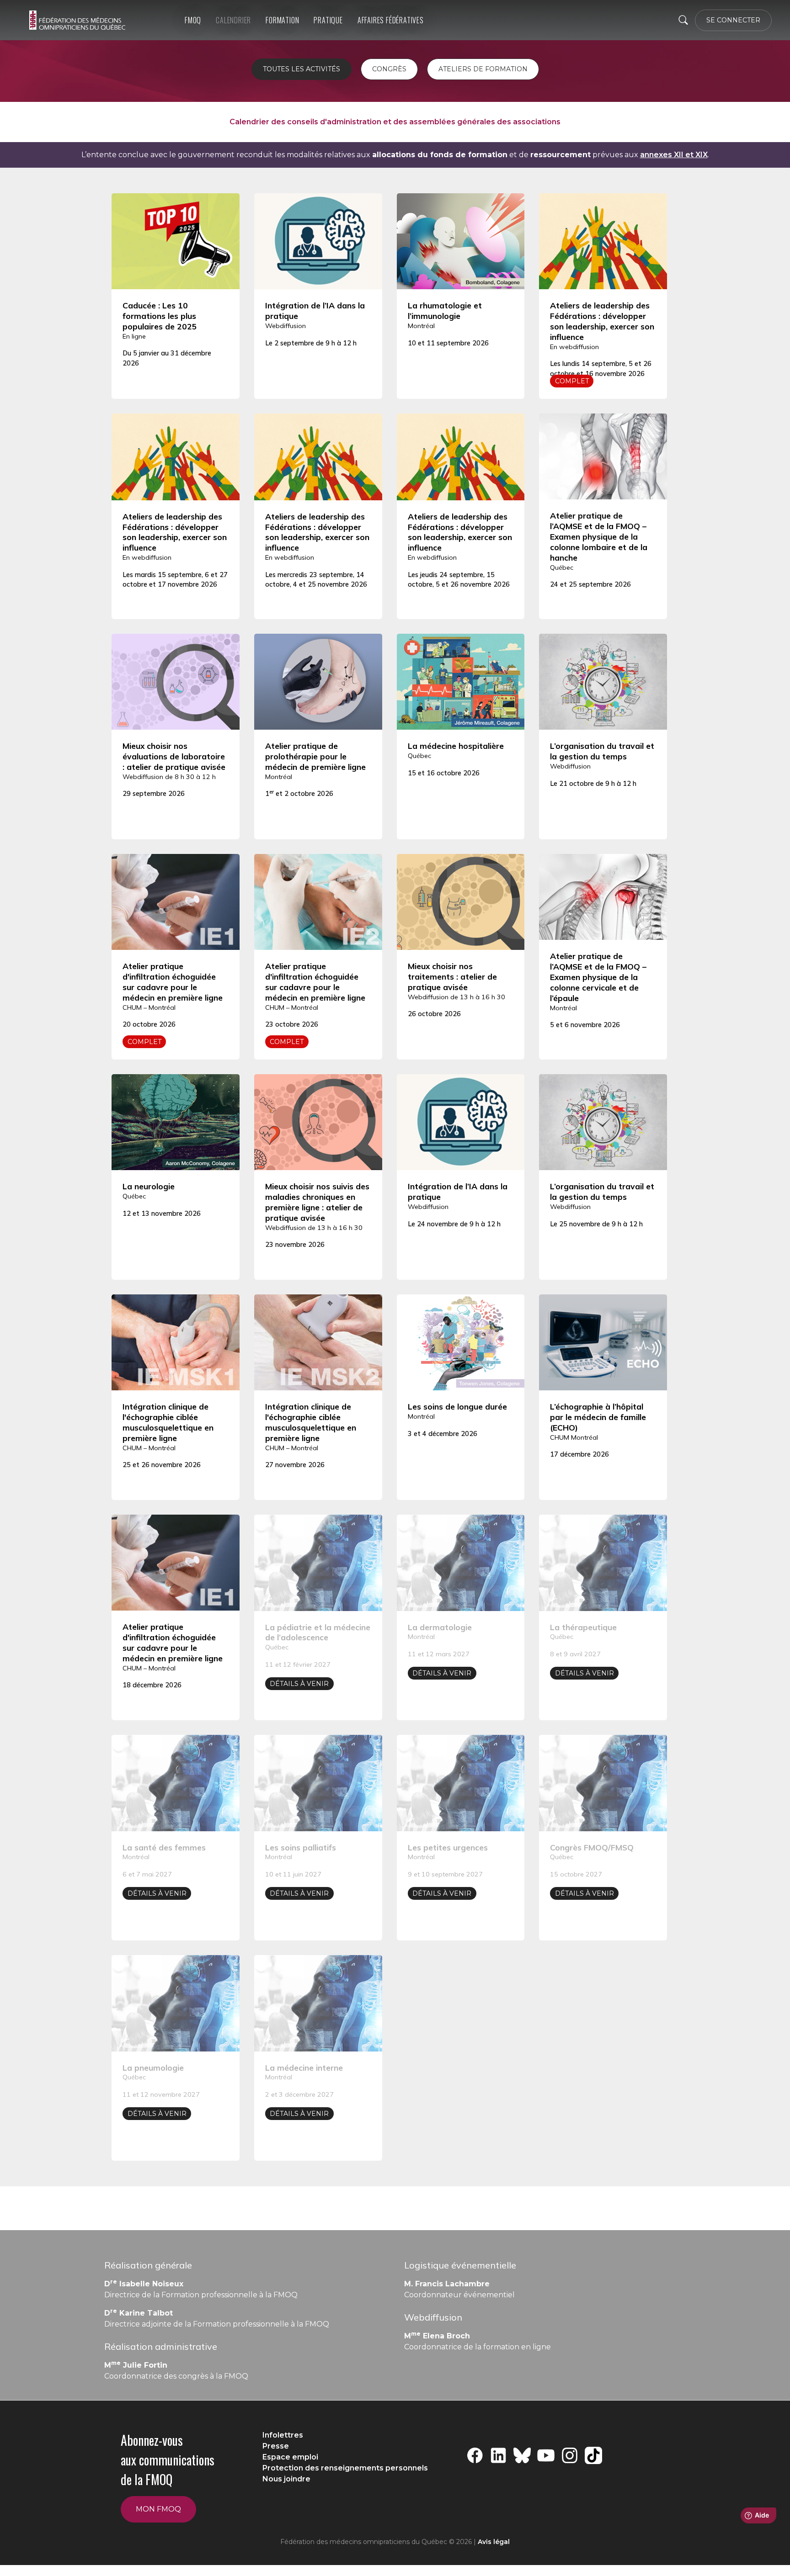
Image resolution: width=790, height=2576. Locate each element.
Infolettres (283, 2435)
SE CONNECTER (733, 20)
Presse (276, 2446)
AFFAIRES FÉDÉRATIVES (391, 20)
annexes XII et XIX (674, 155)
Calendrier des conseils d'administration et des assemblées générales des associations (395, 122)
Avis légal (494, 2542)
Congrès (389, 69)
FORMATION (282, 20)
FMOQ (193, 20)
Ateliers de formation (483, 69)
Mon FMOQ (158, 2509)
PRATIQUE (328, 20)
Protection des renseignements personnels (345, 2468)
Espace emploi (290, 2457)
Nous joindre (286, 2479)
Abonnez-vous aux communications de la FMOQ (168, 2460)
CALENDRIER (233, 20)
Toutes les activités (302, 69)
